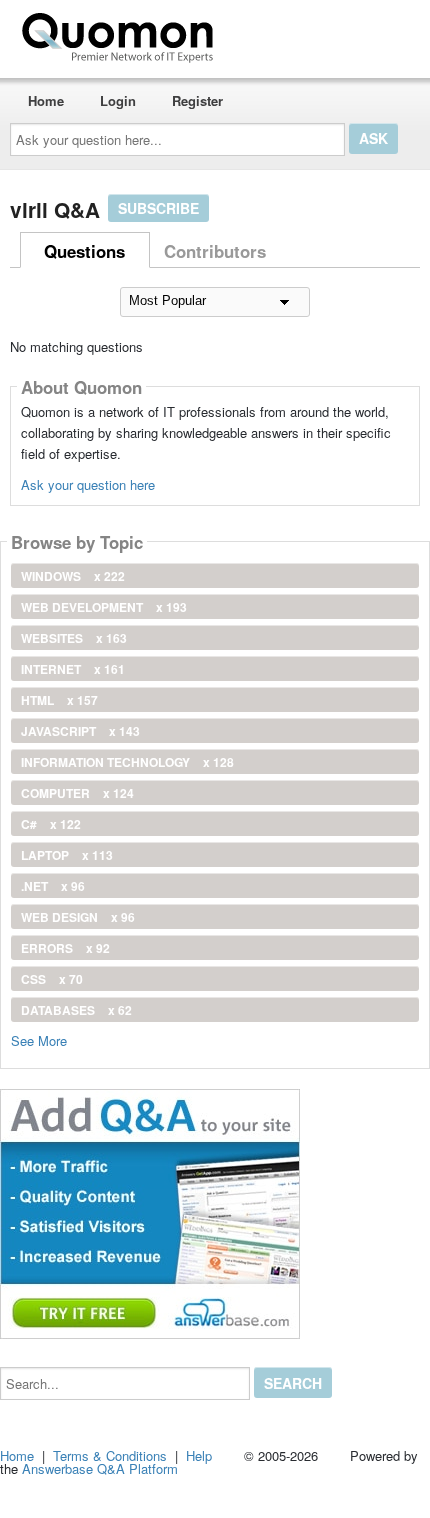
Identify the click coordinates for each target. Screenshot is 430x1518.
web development (104, 607)
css (52, 979)
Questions (84, 251)
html (59, 700)
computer (77, 793)
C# (51, 824)
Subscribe (158, 208)
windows (73, 576)
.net (53, 886)
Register (197, 100)
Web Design (78, 917)
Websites (74, 638)
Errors (65, 948)
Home (46, 100)
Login (118, 100)
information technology (127, 762)
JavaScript (80, 731)
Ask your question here (88, 484)
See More (39, 1039)
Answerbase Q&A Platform (100, 1468)
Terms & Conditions (110, 1455)
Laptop (67, 855)
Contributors (215, 251)
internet (73, 669)
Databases (76, 1010)
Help (199, 1455)
